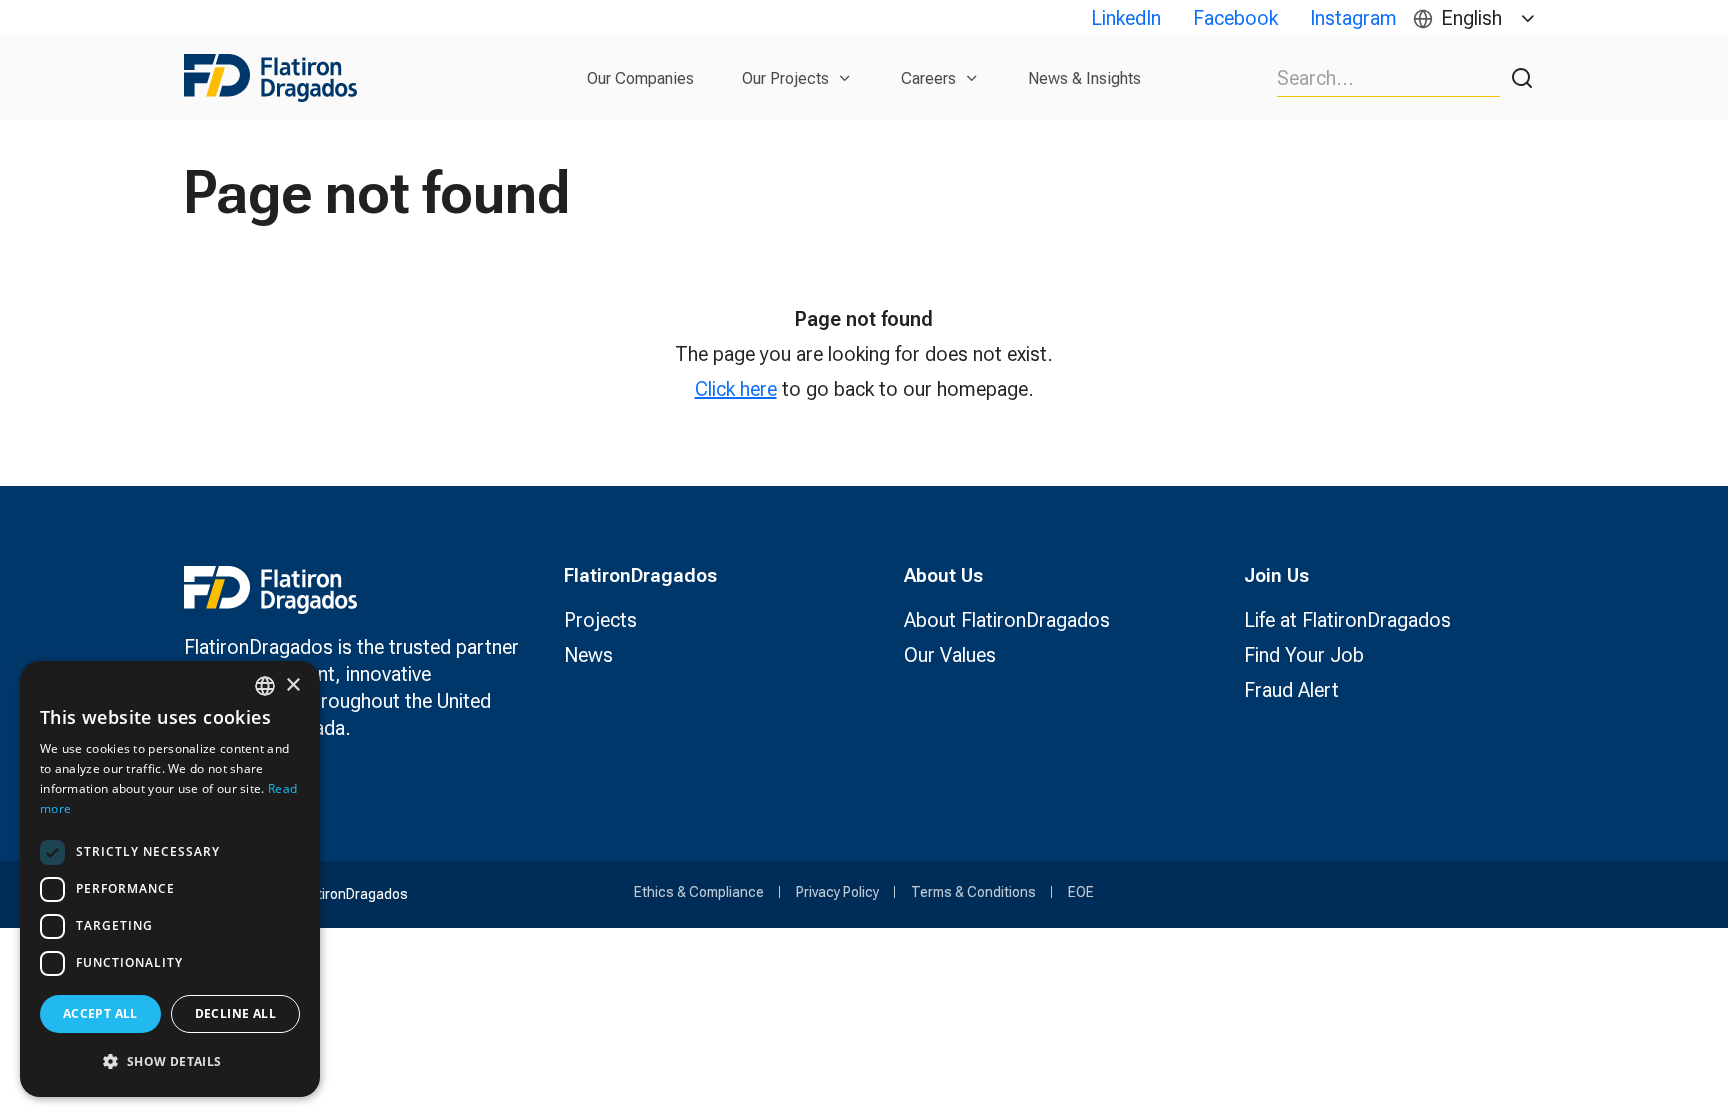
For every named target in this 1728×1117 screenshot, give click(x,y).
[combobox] (265, 686)
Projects (600, 620)
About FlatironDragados (1007, 620)
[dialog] (170, 879)
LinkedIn (1126, 18)
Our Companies (640, 78)
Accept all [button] (100, 1013)
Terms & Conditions (973, 892)
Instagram (1353, 18)
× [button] (292, 685)
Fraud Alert (1291, 690)
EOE (1081, 892)
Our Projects (785, 78)
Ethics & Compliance (699, 892)
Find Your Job (1304, 655)
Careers (928, 78)
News (588, 655)
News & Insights (1084, 78)
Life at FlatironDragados (1347, 620)
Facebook (1235, 18)
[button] (170, 1061)
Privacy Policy (837, 892)
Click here (736, 389)
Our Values (950, 655)
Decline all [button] (235, 1013)
